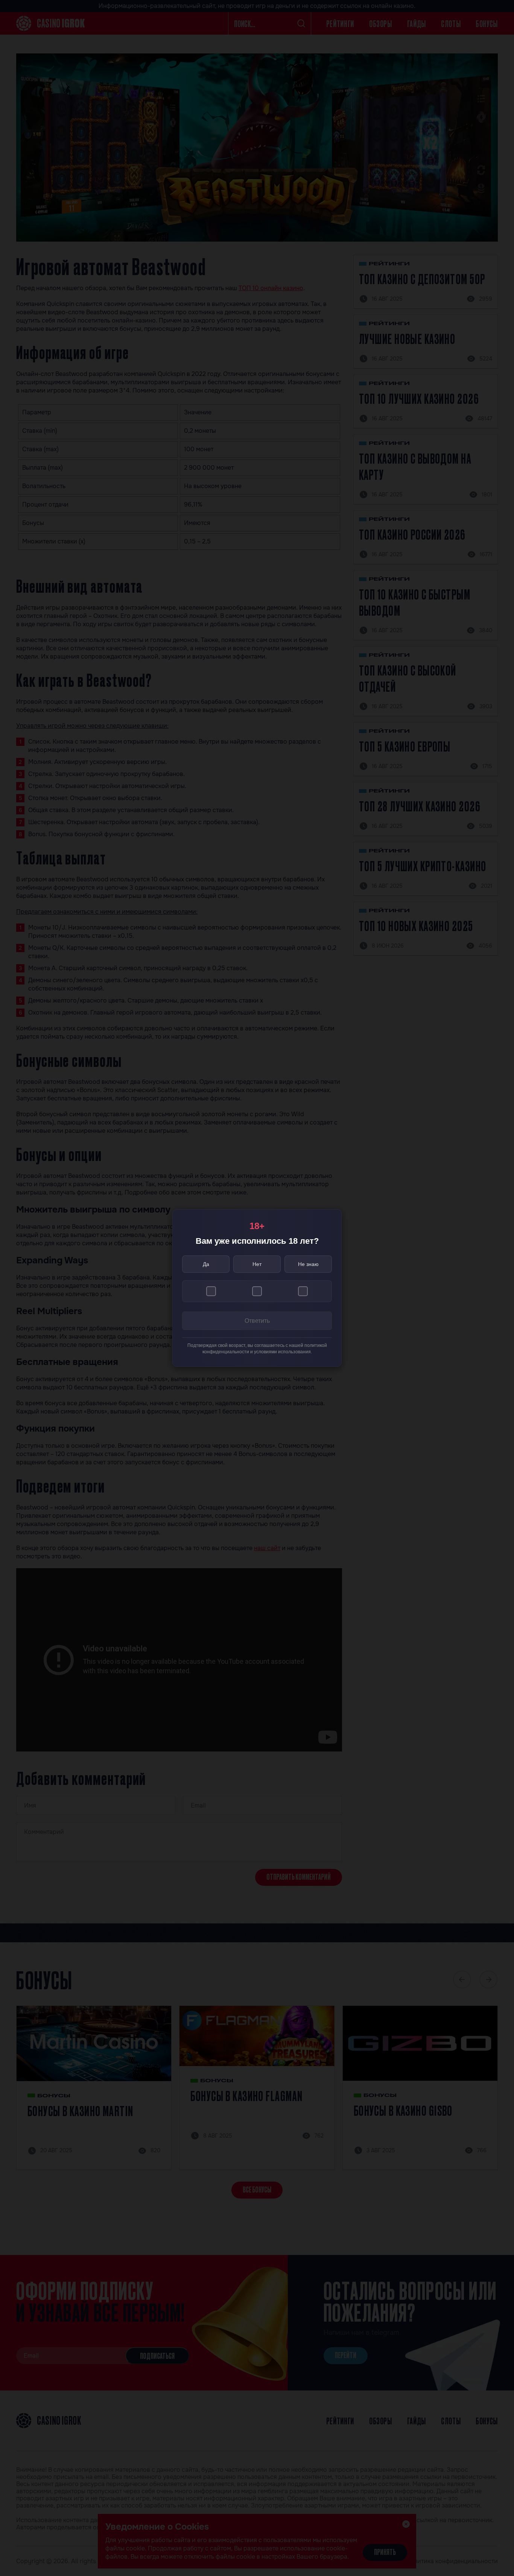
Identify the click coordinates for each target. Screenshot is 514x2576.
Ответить (257, 1321)
